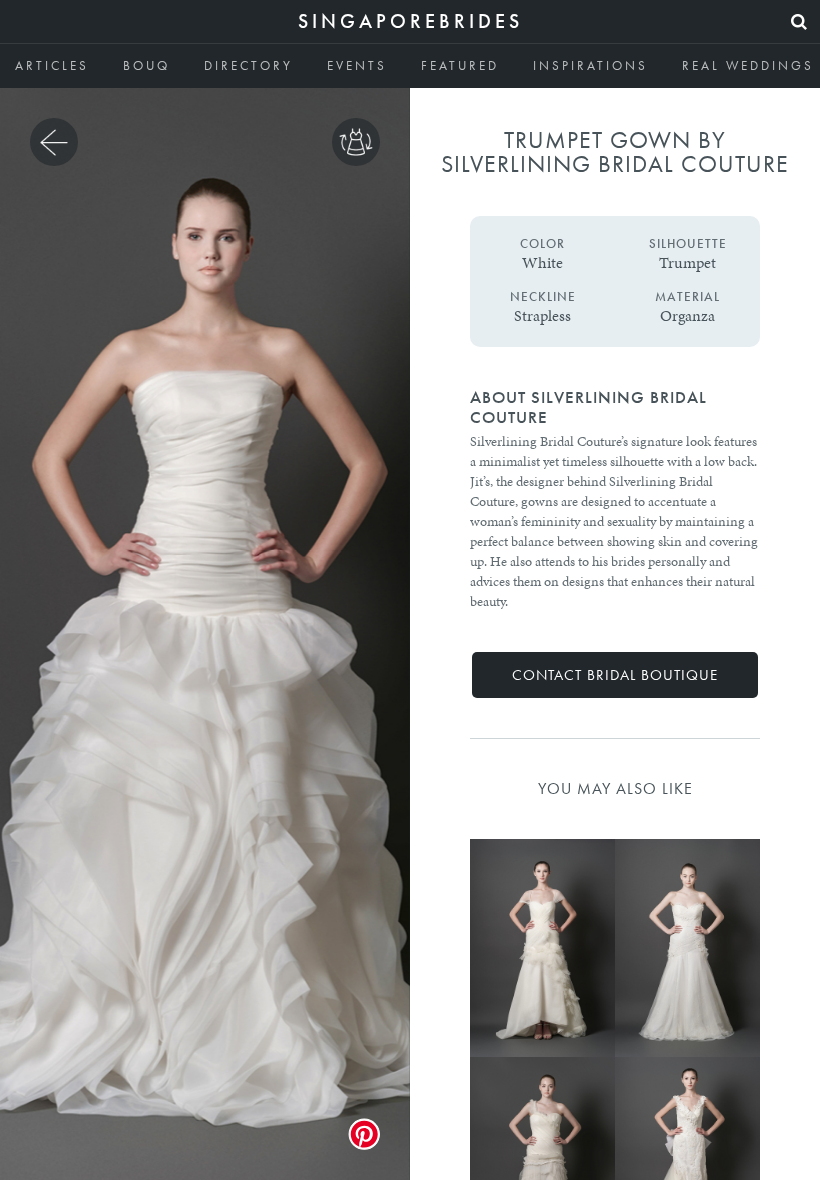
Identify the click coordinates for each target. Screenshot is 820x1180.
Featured (460, 65)
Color (542, 244)
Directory (248, 65)
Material (687, 297)
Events (357, 65)
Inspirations (590, 65)
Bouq (146, 65)
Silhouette (688, 244)
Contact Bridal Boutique (615, 675)
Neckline (543, 297)
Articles (52, 65)
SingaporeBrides (410, 21)
